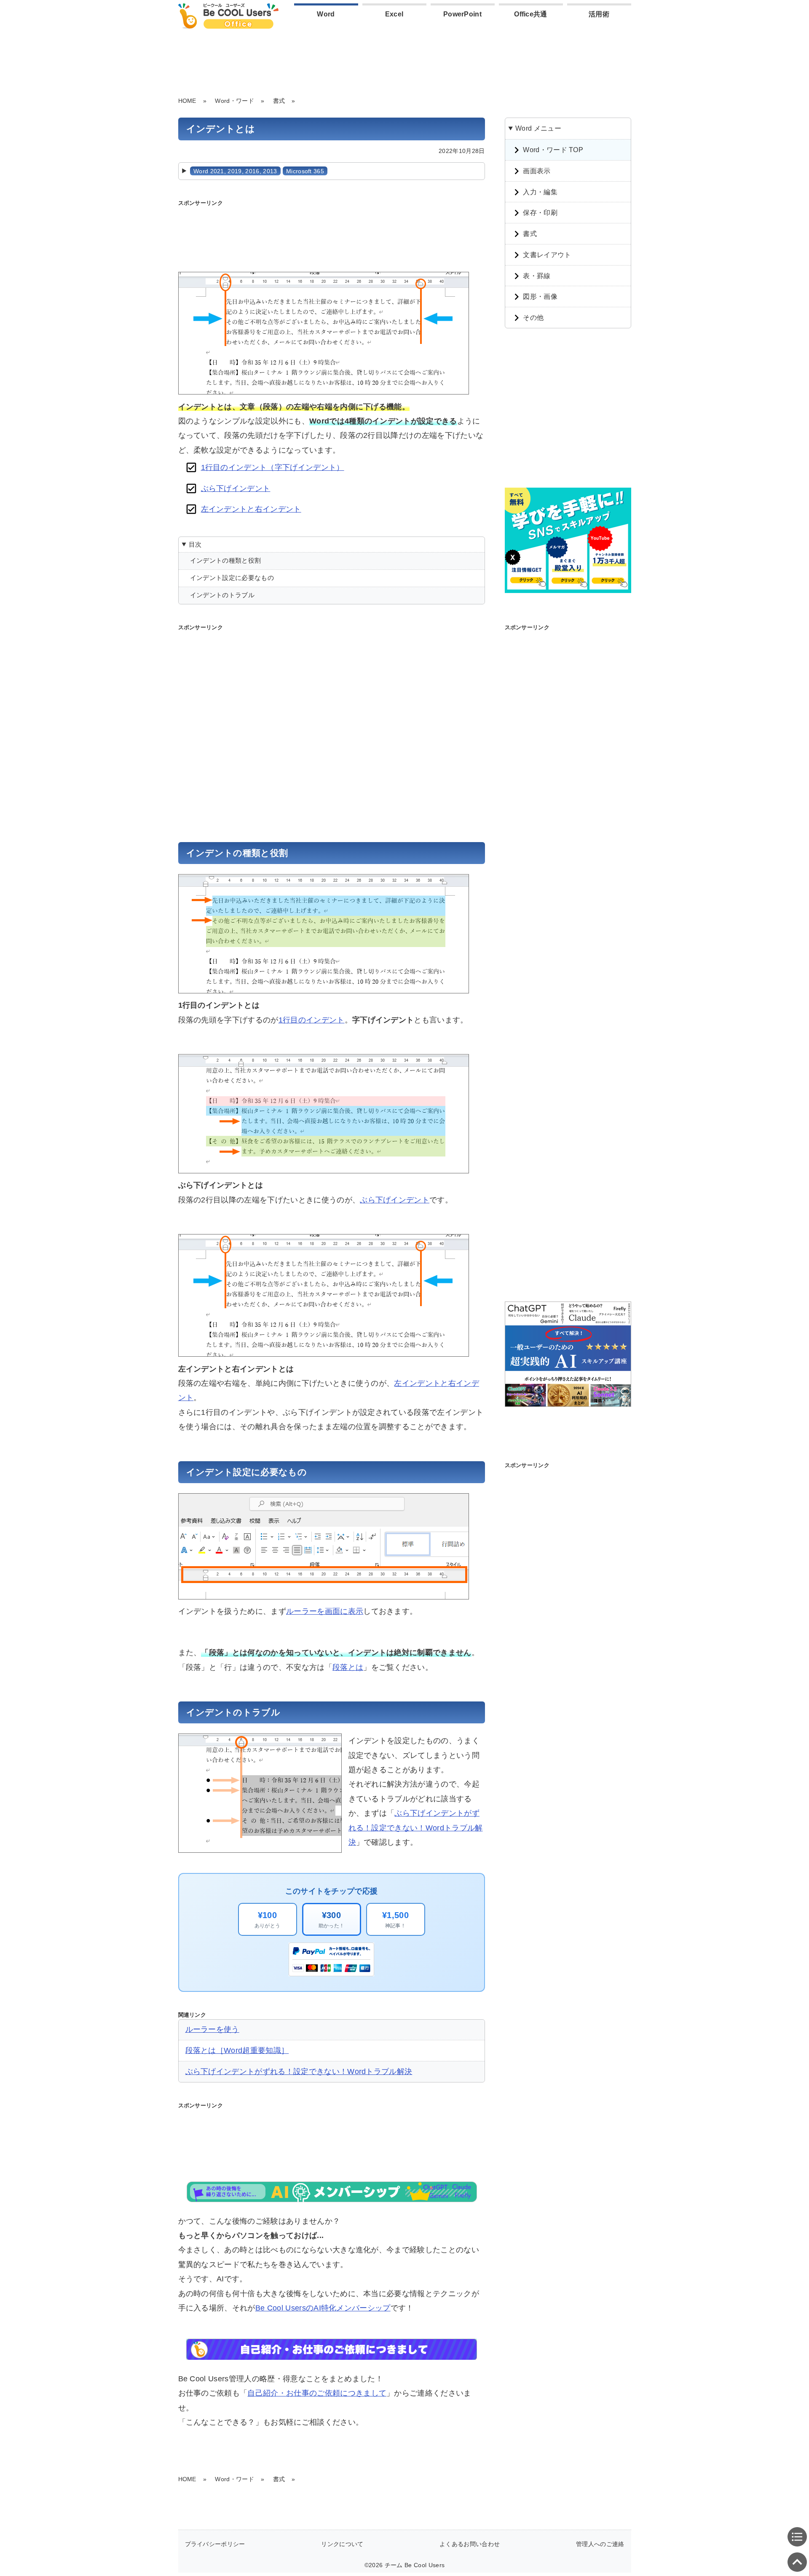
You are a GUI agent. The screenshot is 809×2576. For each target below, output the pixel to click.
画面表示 (537, 171)
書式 (279, 101)
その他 (533, 318)
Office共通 (531, 14)
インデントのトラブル (222, 595)
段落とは (348, 1667)
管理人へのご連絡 (600, 2544)
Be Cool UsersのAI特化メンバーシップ (323, 2308)
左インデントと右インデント (251, 509)
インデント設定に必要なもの (232, 578)
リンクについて (342, 2544)
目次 (195, 544)
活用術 (599, 14)
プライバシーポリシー (215, 2544)
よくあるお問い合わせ (470, 2544)
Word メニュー (538, 128)
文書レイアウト (547, 255)
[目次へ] (797, 2537)
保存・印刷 (540, 213)
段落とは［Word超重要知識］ (237, 2050)
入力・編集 (540, 192)
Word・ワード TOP (553, 150)
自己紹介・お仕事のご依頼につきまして (317, 2393)
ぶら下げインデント (236, 488)
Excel (394, 14)
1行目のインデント (312, 1020)
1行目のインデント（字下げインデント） (273, 467)
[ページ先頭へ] (797, 2562)
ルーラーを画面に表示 (325, 1611)
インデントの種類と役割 (226, 560)
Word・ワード (234, 101)
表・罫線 (537, 276)
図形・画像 (540, 297)
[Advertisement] (404, 61)
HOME (187, 101)
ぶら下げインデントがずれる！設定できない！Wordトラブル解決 (416, 1828)
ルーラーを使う (212, 2029)
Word (326, 14)
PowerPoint (462, 14)
